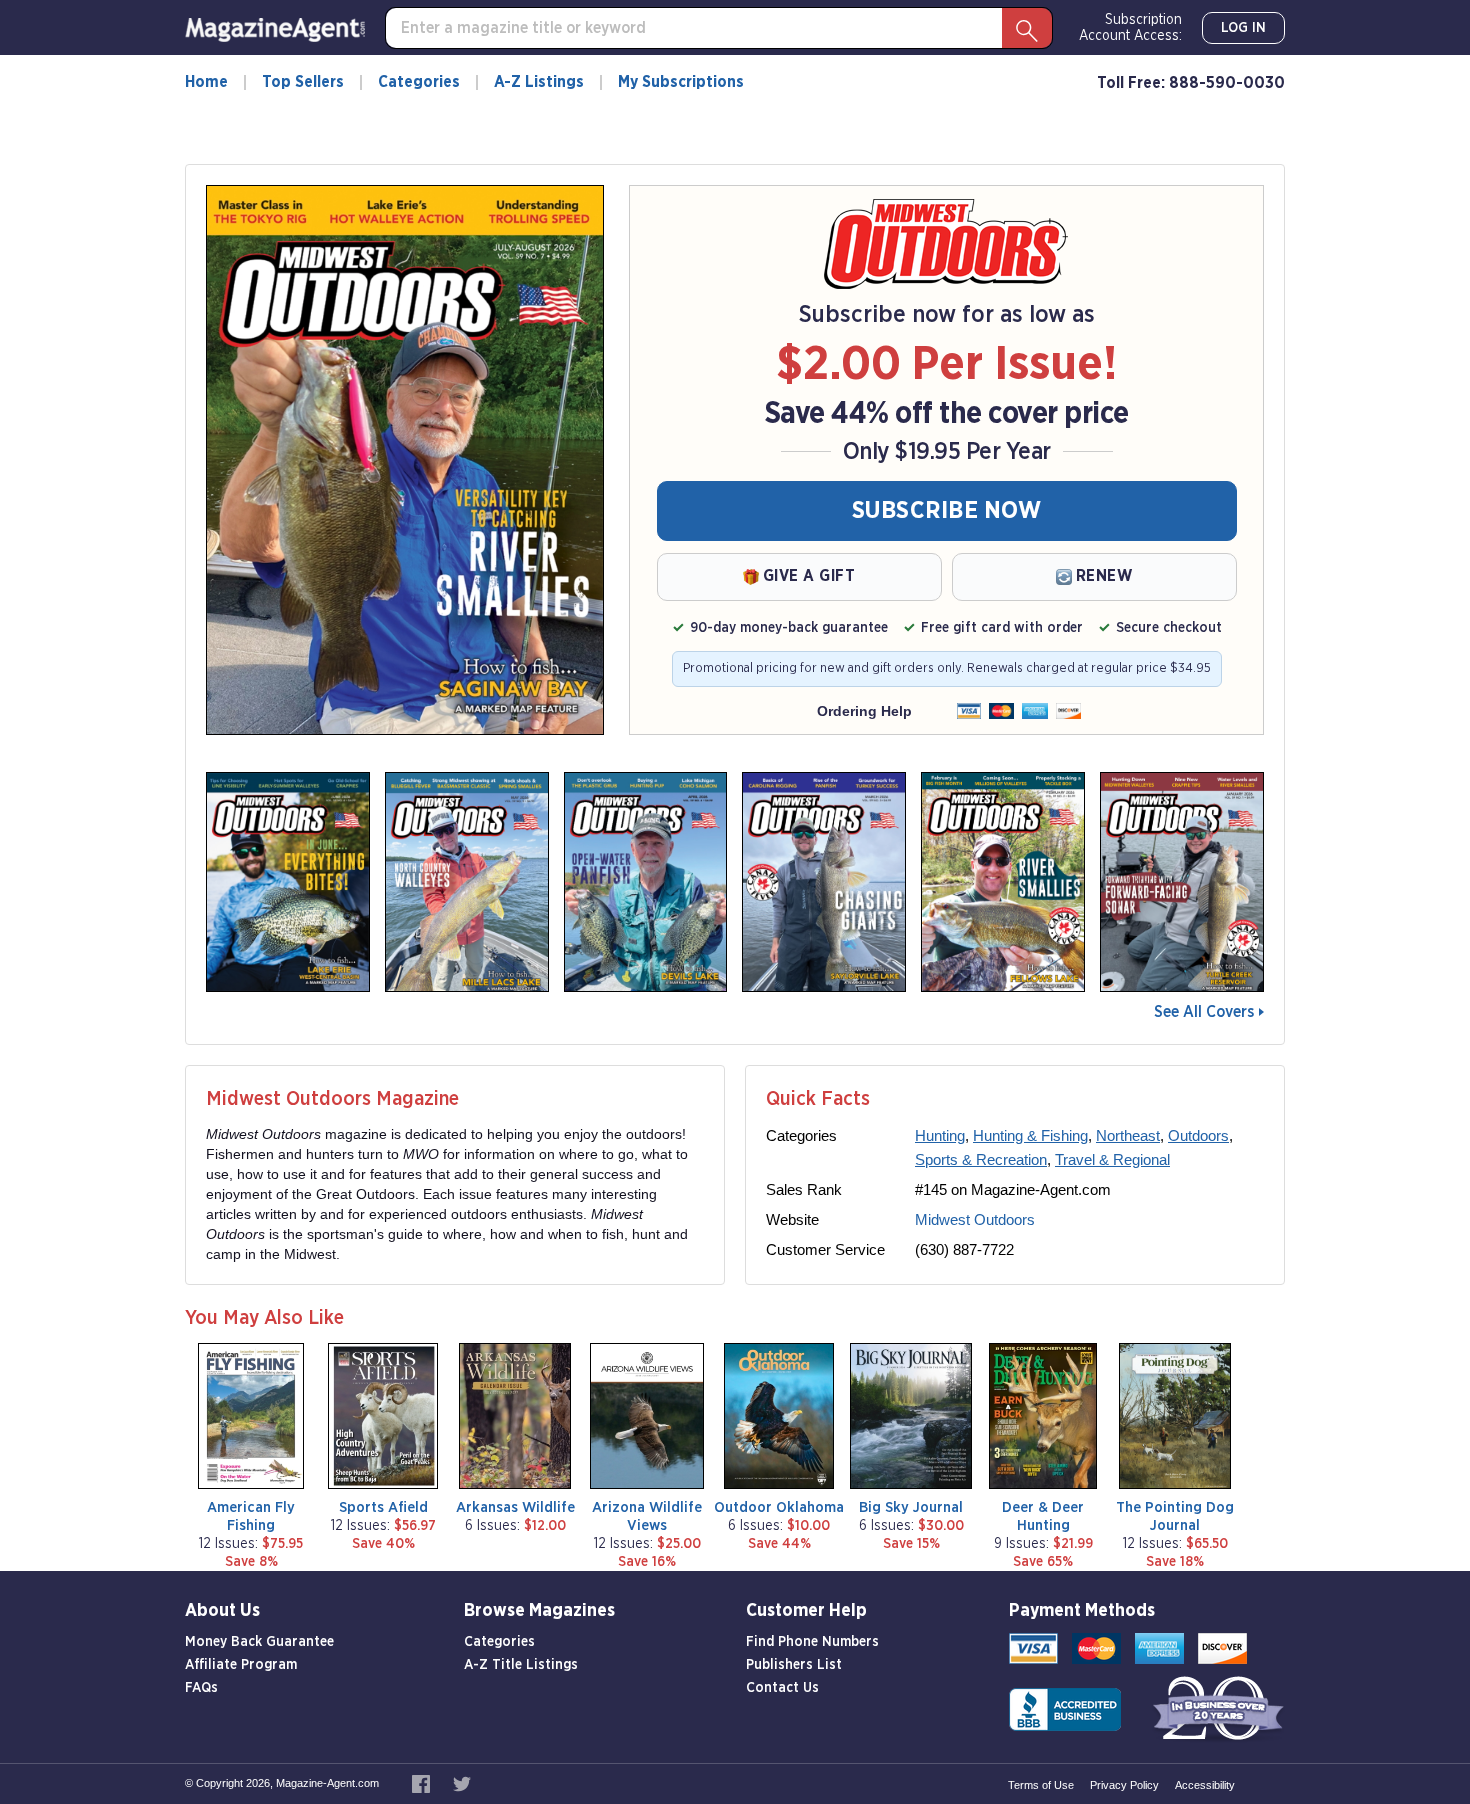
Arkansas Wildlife (515, 1507)
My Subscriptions (681, 82)
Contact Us (782, 1688)
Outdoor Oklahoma (779, 1507)
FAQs (201, 1688)
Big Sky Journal (911, 1507)
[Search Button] (1027, 28)
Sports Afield (383, 1507)
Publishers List (794, 1665)
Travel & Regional (1112, 1159)
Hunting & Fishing (1030, 1135)
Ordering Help (864, 711)
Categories (419, 82)
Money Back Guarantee (259, 1642)
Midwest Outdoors (975, 1219)
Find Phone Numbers (812, 1642)
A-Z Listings (539, 82)
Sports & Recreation (981, 1159)
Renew (1104, 576)
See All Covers (1204, 1012)
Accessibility (1205, 1785)
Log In (1243, 28)
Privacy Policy (1124, 1785)
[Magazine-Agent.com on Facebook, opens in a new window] (422, 1783)
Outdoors (1198, 1135)
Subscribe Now (947, 511)
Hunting (940, 1135)
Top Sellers (303, 82)
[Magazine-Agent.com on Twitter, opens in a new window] (462, 1783)
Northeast (1128, 1135)
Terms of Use (1041, 1785)
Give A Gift (809, 576)
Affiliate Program (241, 1665)
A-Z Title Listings (521, 1665)
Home (206, 82)
